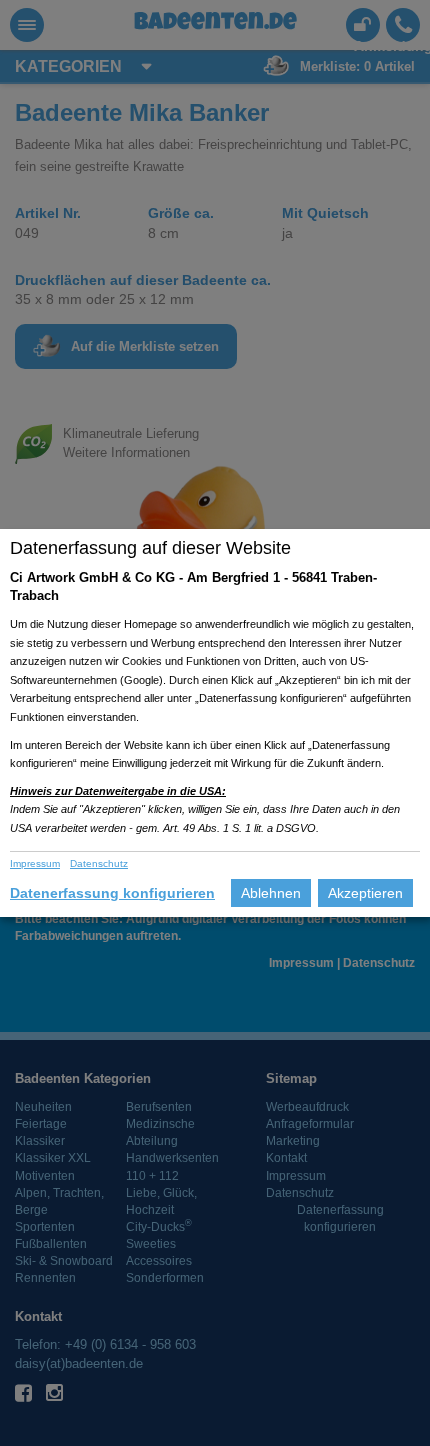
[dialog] (215, 723)
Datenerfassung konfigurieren (112, 893)
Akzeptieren (365, 893)
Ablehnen (271, 893)
